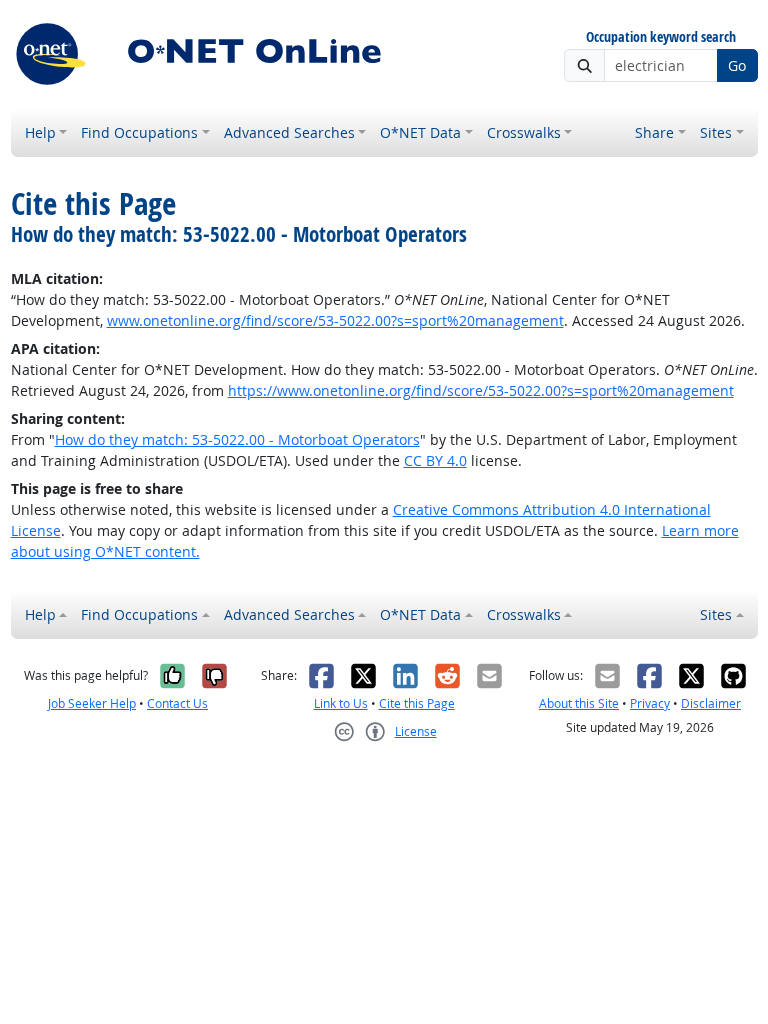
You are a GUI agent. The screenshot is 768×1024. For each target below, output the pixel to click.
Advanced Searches (289, 132)
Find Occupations (139, 132)
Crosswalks (524, 132)
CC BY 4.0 (435, 460)
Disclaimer (711, 703)
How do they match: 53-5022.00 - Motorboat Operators (237, 439)
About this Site (579, 703)
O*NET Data (420, 132)
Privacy (650, 703)
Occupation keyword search (661, 37)
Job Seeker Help (92, 703)
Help (40, 132)
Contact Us (177, 703)
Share (654, 132)
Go (737, 65)
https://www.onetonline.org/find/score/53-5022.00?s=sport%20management (481, 390)
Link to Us (341, 703)
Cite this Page (417, 703)
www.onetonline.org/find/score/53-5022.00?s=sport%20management (335, 320)
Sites (716, 132)
